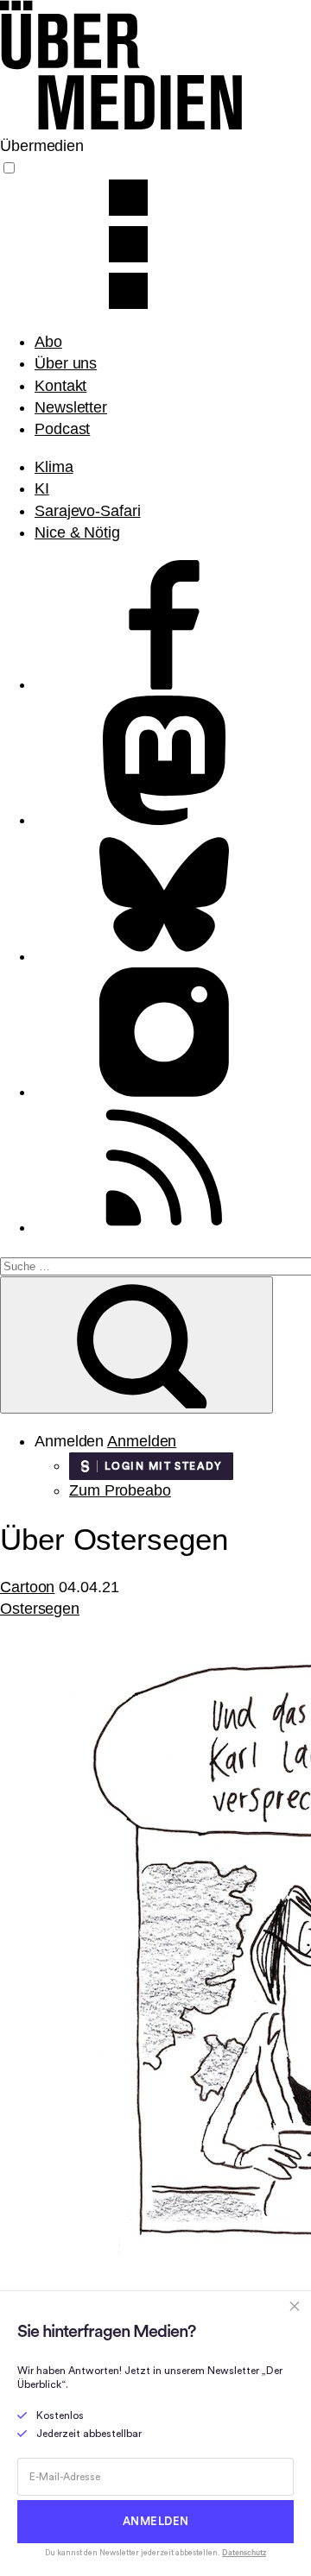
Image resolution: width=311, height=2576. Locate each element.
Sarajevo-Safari (88, 511)
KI (42, 488)
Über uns (66, 363)
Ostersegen (40, 1609)
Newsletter (71, 407)
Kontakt (60, 386)
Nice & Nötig (77, 532)
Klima (54, 467)
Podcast (62, 429)
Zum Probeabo (120, 1490)
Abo (48, 342)
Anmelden (142, 1441)
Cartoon (27, 1587)
